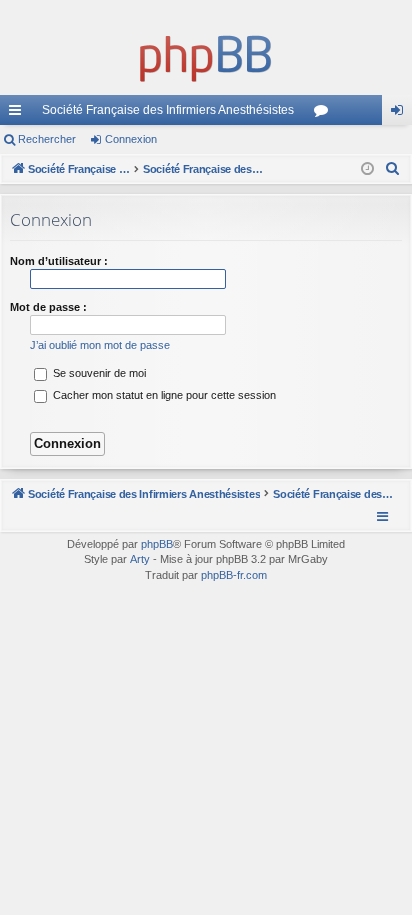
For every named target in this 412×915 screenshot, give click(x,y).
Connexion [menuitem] (401, 114)
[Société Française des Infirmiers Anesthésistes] (206, 55)
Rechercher (47, 139)
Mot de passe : (48, 307)
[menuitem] (393, 169)
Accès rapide (19, 114)
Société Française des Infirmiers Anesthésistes (168, 110)
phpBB (157, 544)
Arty (140, 559)
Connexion (131, 139)
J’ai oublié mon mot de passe (100, 345)
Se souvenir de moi (98, 373)
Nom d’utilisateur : (59, 261)
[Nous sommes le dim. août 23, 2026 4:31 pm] (367, 169)
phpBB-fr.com (234, 575)
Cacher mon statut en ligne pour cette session (163, 395)
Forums (325, 114)
